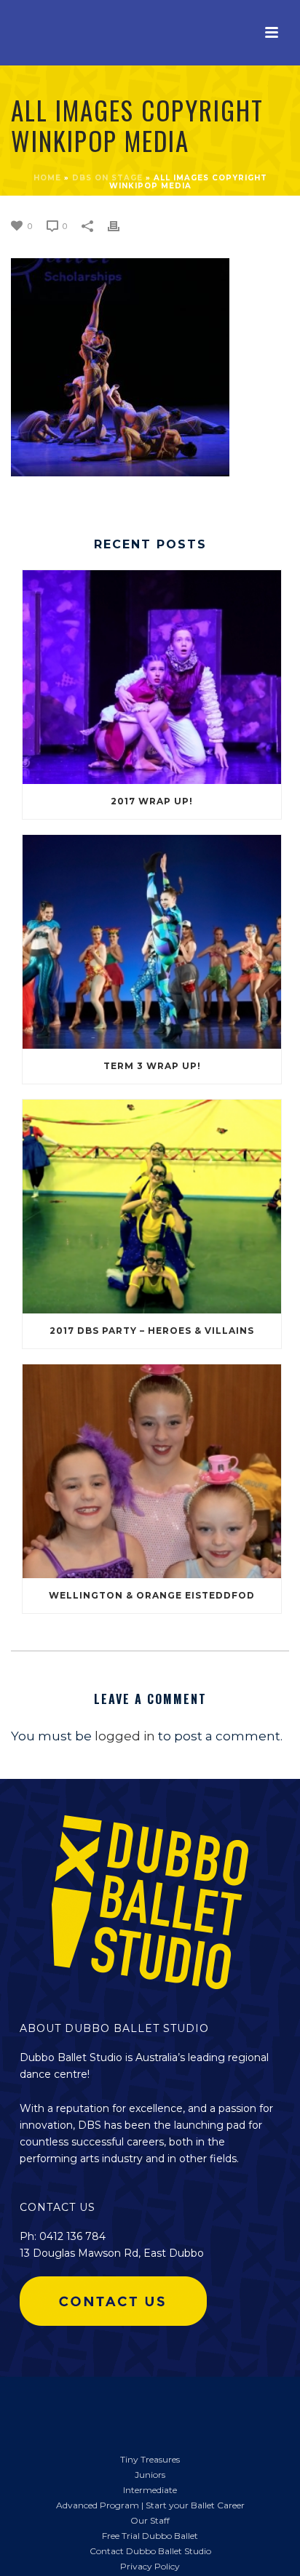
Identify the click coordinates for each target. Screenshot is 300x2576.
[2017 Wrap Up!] (152, 677)
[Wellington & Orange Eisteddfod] (152, 1471)
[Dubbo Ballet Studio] (36, 2407)
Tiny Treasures (150, 2459)
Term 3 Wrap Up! (152, 1066)
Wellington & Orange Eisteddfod (152, 1595)
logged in (125, 1736)
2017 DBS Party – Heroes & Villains (152, 1331)
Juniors (150, 2475)
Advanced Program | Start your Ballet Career (150, 2505)
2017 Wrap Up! (152, 801)
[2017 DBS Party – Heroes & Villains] (152, 1207)
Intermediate (150, 2490)
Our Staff (150, 2520)
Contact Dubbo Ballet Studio (150, 2551)
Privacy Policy (150, 2566)
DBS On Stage (107, 178)
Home (47, 178)
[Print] (121, 225)
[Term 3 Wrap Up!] (152, 942)
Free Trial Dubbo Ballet (150, 2536)
